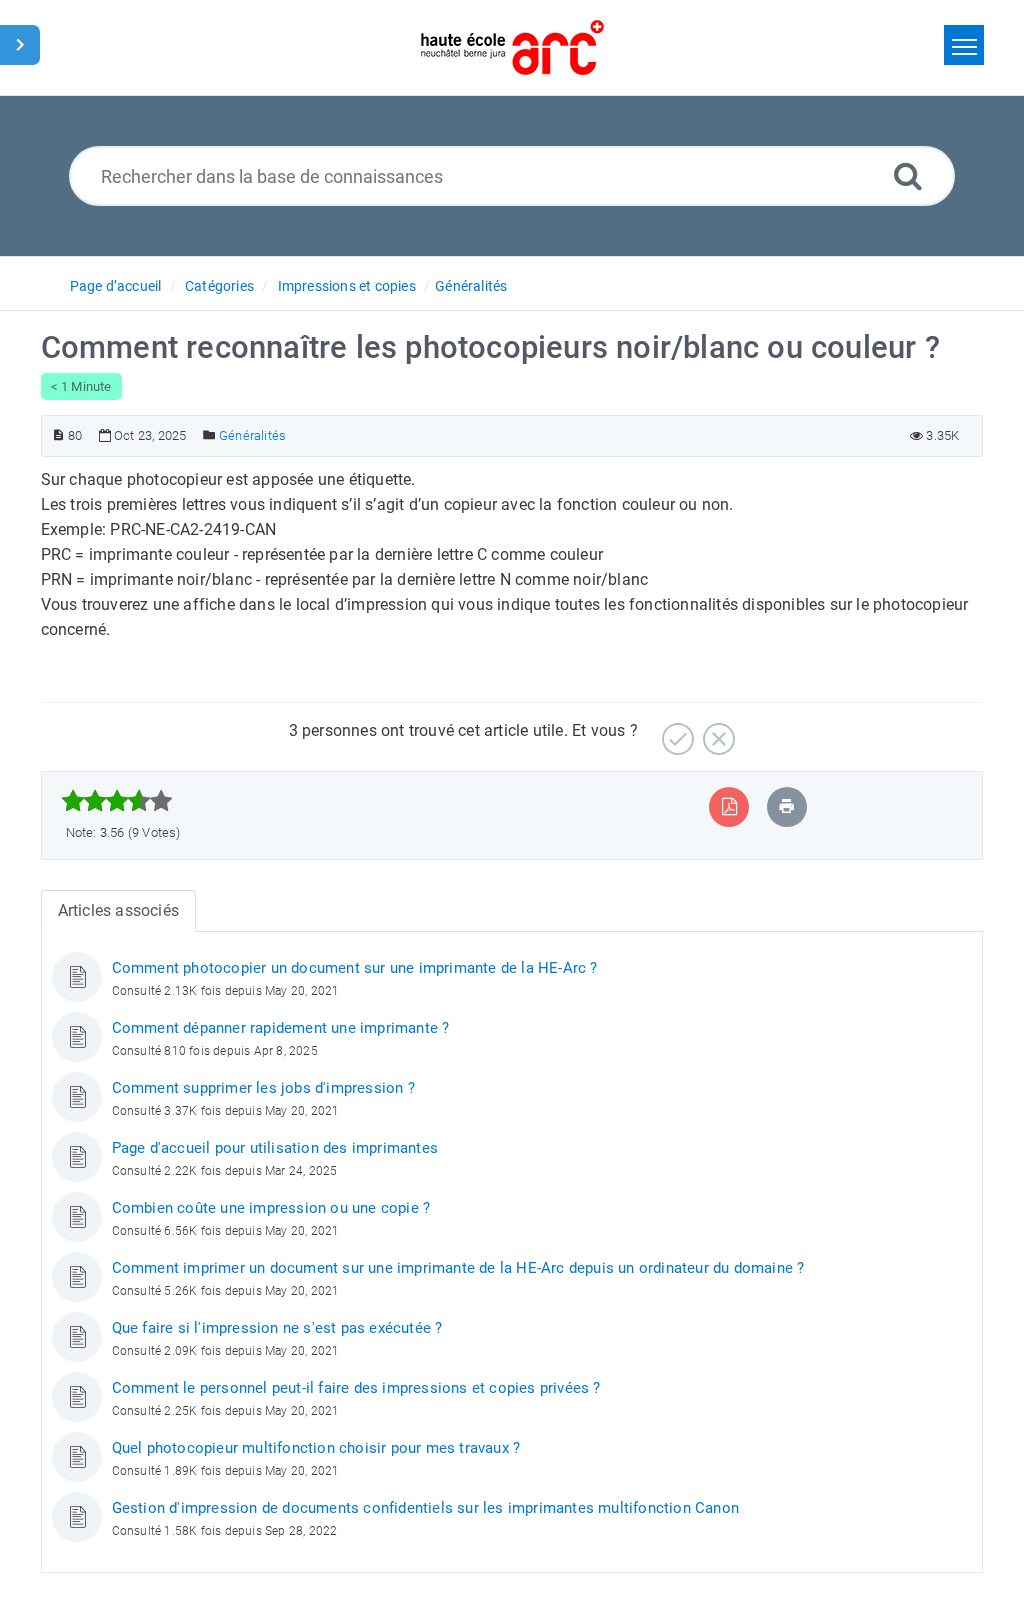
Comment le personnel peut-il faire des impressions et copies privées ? (356, 1388)
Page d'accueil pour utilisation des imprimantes (275, 1148)
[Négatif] (716, 731)
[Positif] (675, 731)
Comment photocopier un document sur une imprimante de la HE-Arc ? (355, 968)
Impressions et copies (347, 286)
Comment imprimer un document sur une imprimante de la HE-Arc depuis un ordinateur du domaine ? (458, 1268)
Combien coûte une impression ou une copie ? (271, 1208)
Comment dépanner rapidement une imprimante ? (281, 1028)
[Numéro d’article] (58, 435)
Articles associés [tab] (118, 910)
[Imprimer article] (787, 806)
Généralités (471, 286)
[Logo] (512, 47)
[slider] (117, 801)
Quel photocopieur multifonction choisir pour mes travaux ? (316, 1448)
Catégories (219, 286)
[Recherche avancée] (908, 175)
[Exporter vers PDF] (729, 806)
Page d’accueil (116, 286)
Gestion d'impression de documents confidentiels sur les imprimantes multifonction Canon (425, 1508)
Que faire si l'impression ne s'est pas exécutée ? (277, 1328)
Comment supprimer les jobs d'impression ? (263, 1088)
